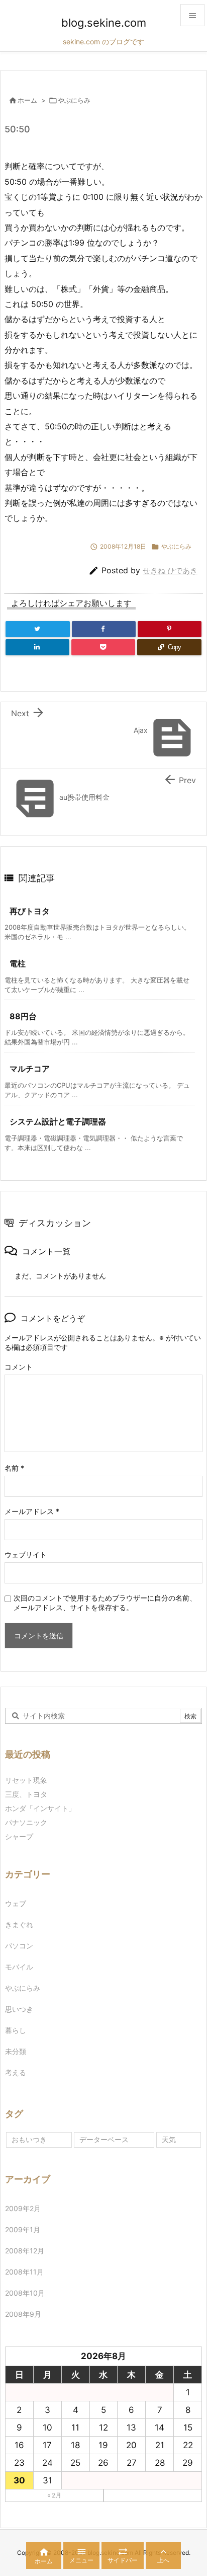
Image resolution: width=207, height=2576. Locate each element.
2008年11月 (24, 2272)
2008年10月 (25, 2293)
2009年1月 (23, 2229)
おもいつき (29, 2139)
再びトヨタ (30, 911)
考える (16, 2072)
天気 (169, 2139)
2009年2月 (23, 2208)
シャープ (19, 1836)
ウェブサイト (26, 1555)
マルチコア (30, 1069)
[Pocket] (103, 647)
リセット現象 (26, 1780)
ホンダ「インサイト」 (40, 1808)
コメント (19, 1367)
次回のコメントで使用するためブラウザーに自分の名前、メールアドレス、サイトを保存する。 (105, 1603)
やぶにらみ (74, 100)
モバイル (19, 1967)
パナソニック (26, 1822)
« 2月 (54, 2495)
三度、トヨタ (30, 1794)
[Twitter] (38, 629)
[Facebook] (104, 629)
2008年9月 (23, 2314)
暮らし (16, 2030)
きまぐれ (19, 1924)
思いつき (19, 2009)
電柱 (18, 963)
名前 (14, 1468)
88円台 (23, 1016)
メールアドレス (32, 1511)
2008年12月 (25, 2251)
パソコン (19, 1946)
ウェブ (16, 1903)
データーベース (104, 2139)
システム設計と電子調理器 (58, 1121)
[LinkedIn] (37, 647)
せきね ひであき (170, 571)
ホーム (27, 100)
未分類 (16, 2051)
